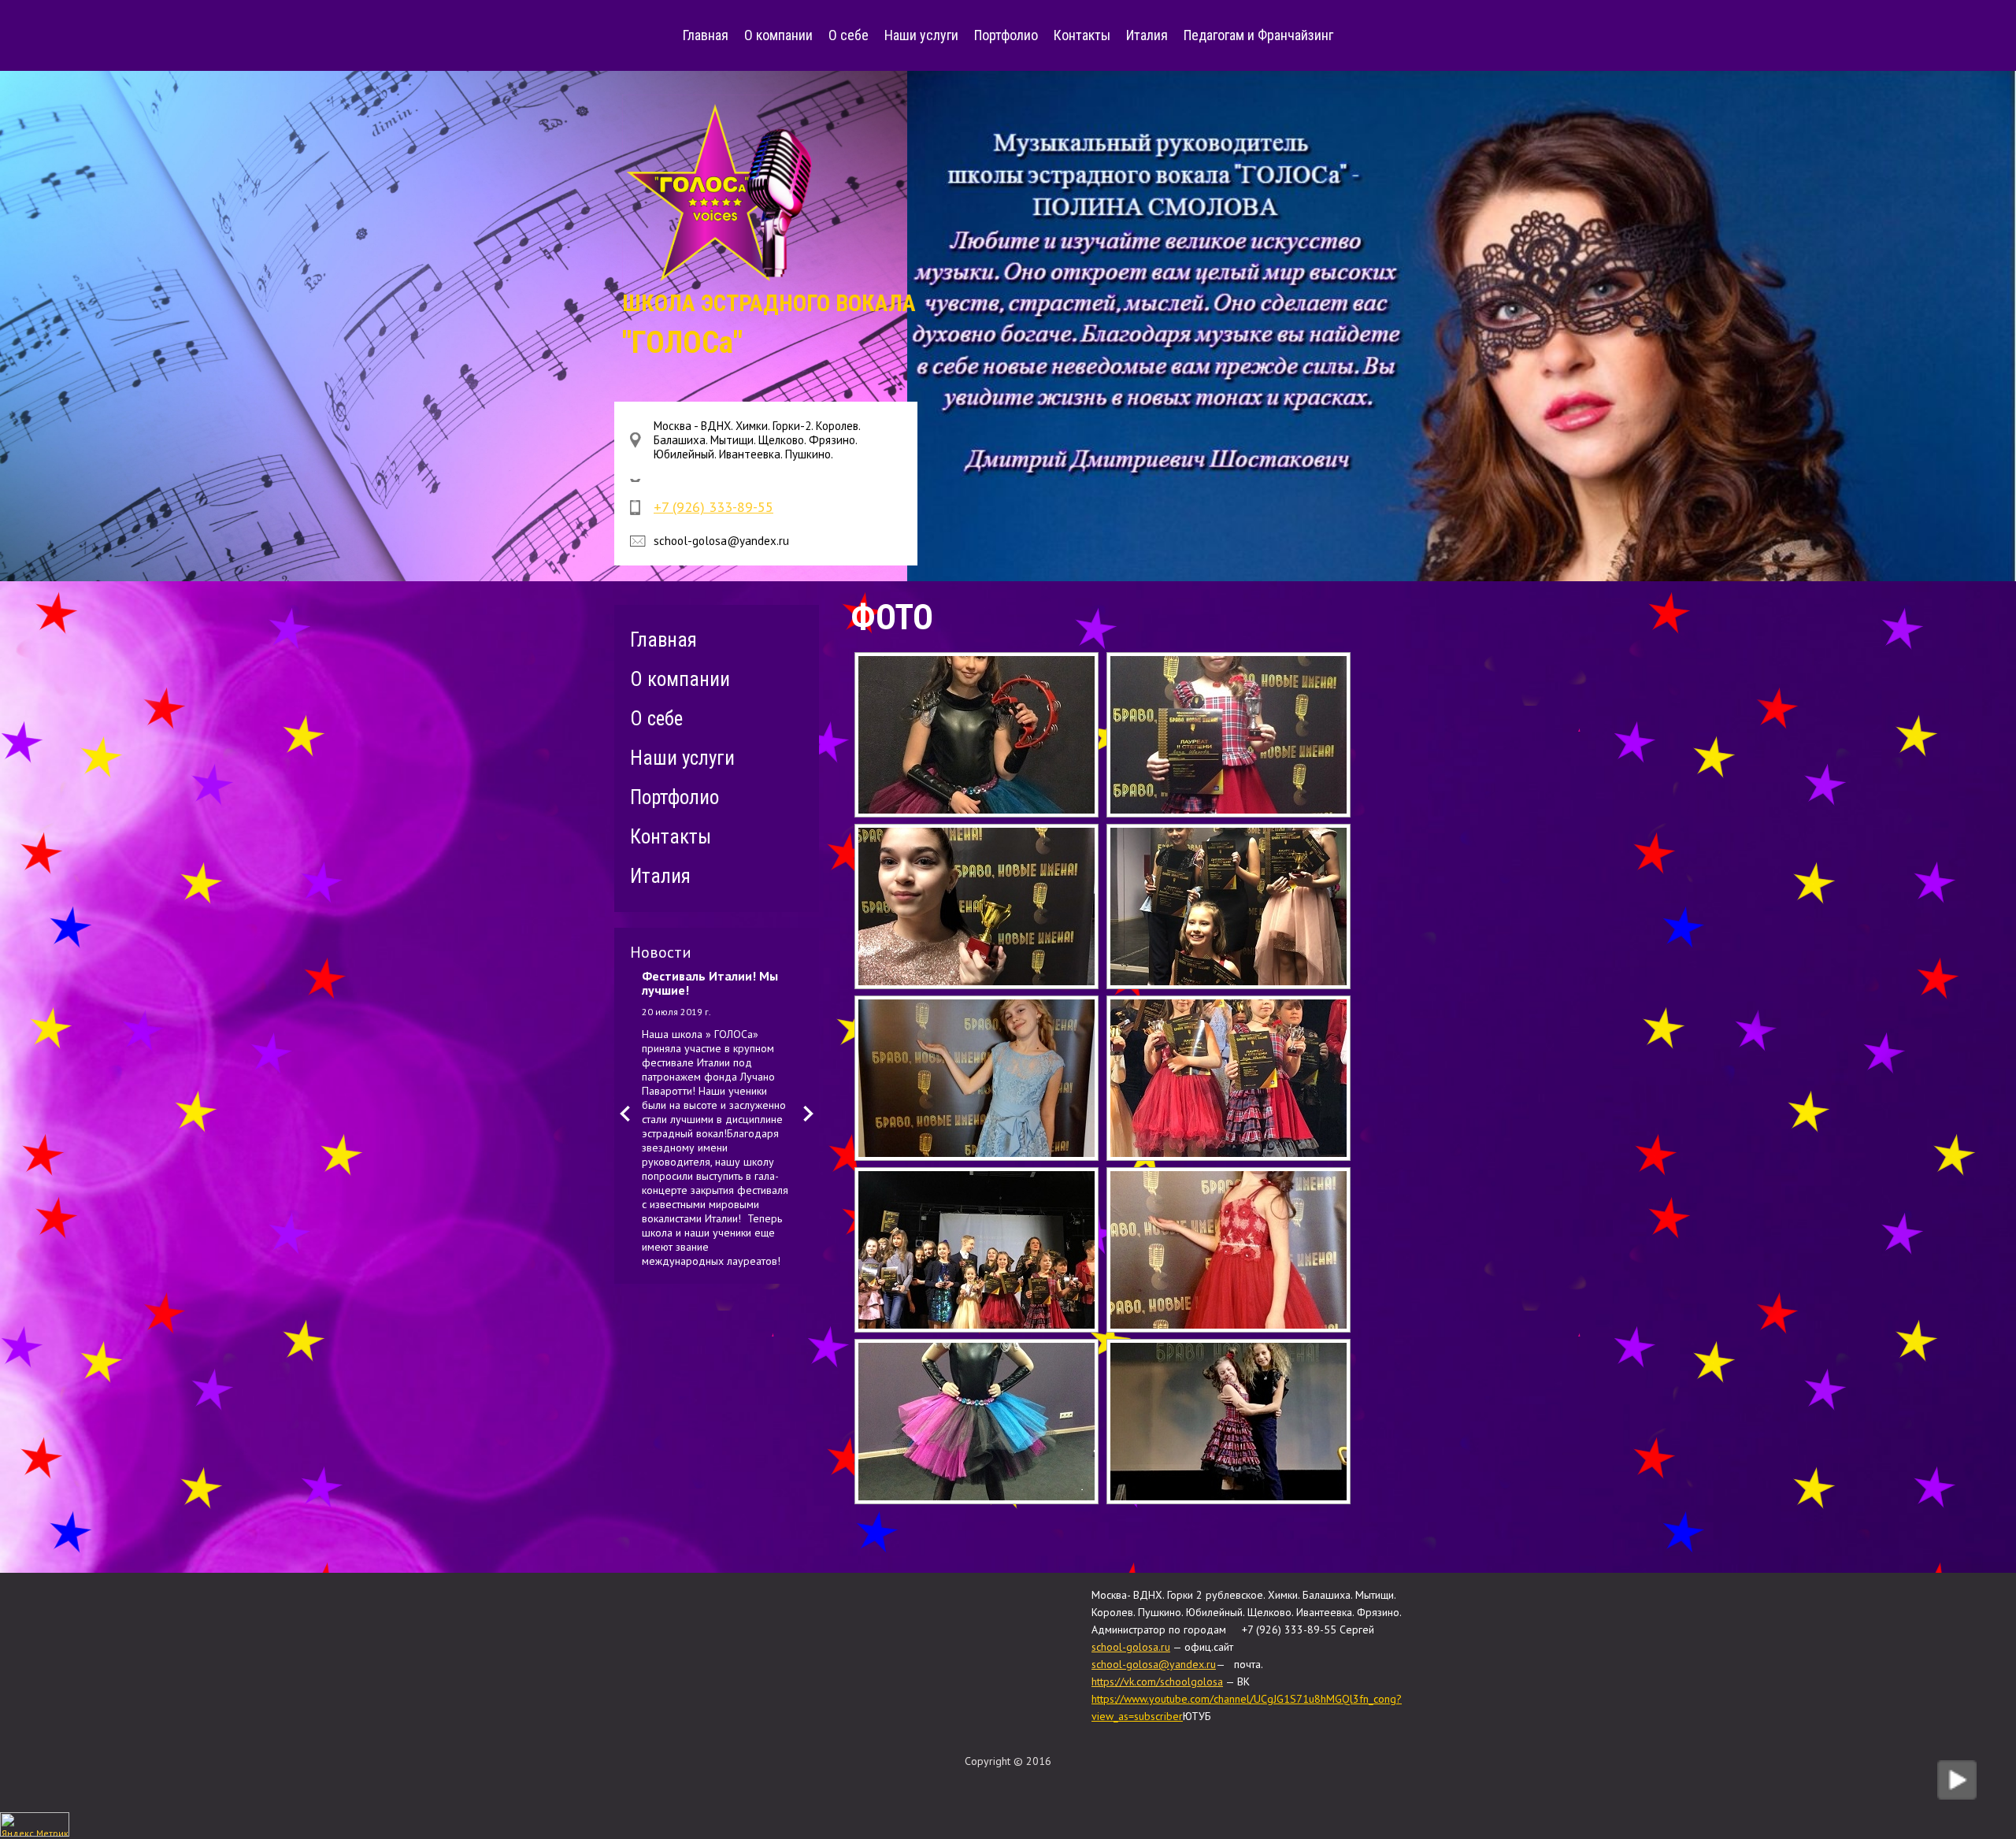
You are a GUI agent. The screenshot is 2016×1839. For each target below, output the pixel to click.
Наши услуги (921, 35)
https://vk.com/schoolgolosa (1157, 1681)
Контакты (1082, 35)
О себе (849, 35)
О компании (778, 35)
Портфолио (1006, 35)
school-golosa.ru (1131, 1647)
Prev (625, 1114)
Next (808, 1114)
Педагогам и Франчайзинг (1258, 35)
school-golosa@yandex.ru (1154, 1664)
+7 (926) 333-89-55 (713, 507)
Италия (1147, 35)
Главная (706, 35)
